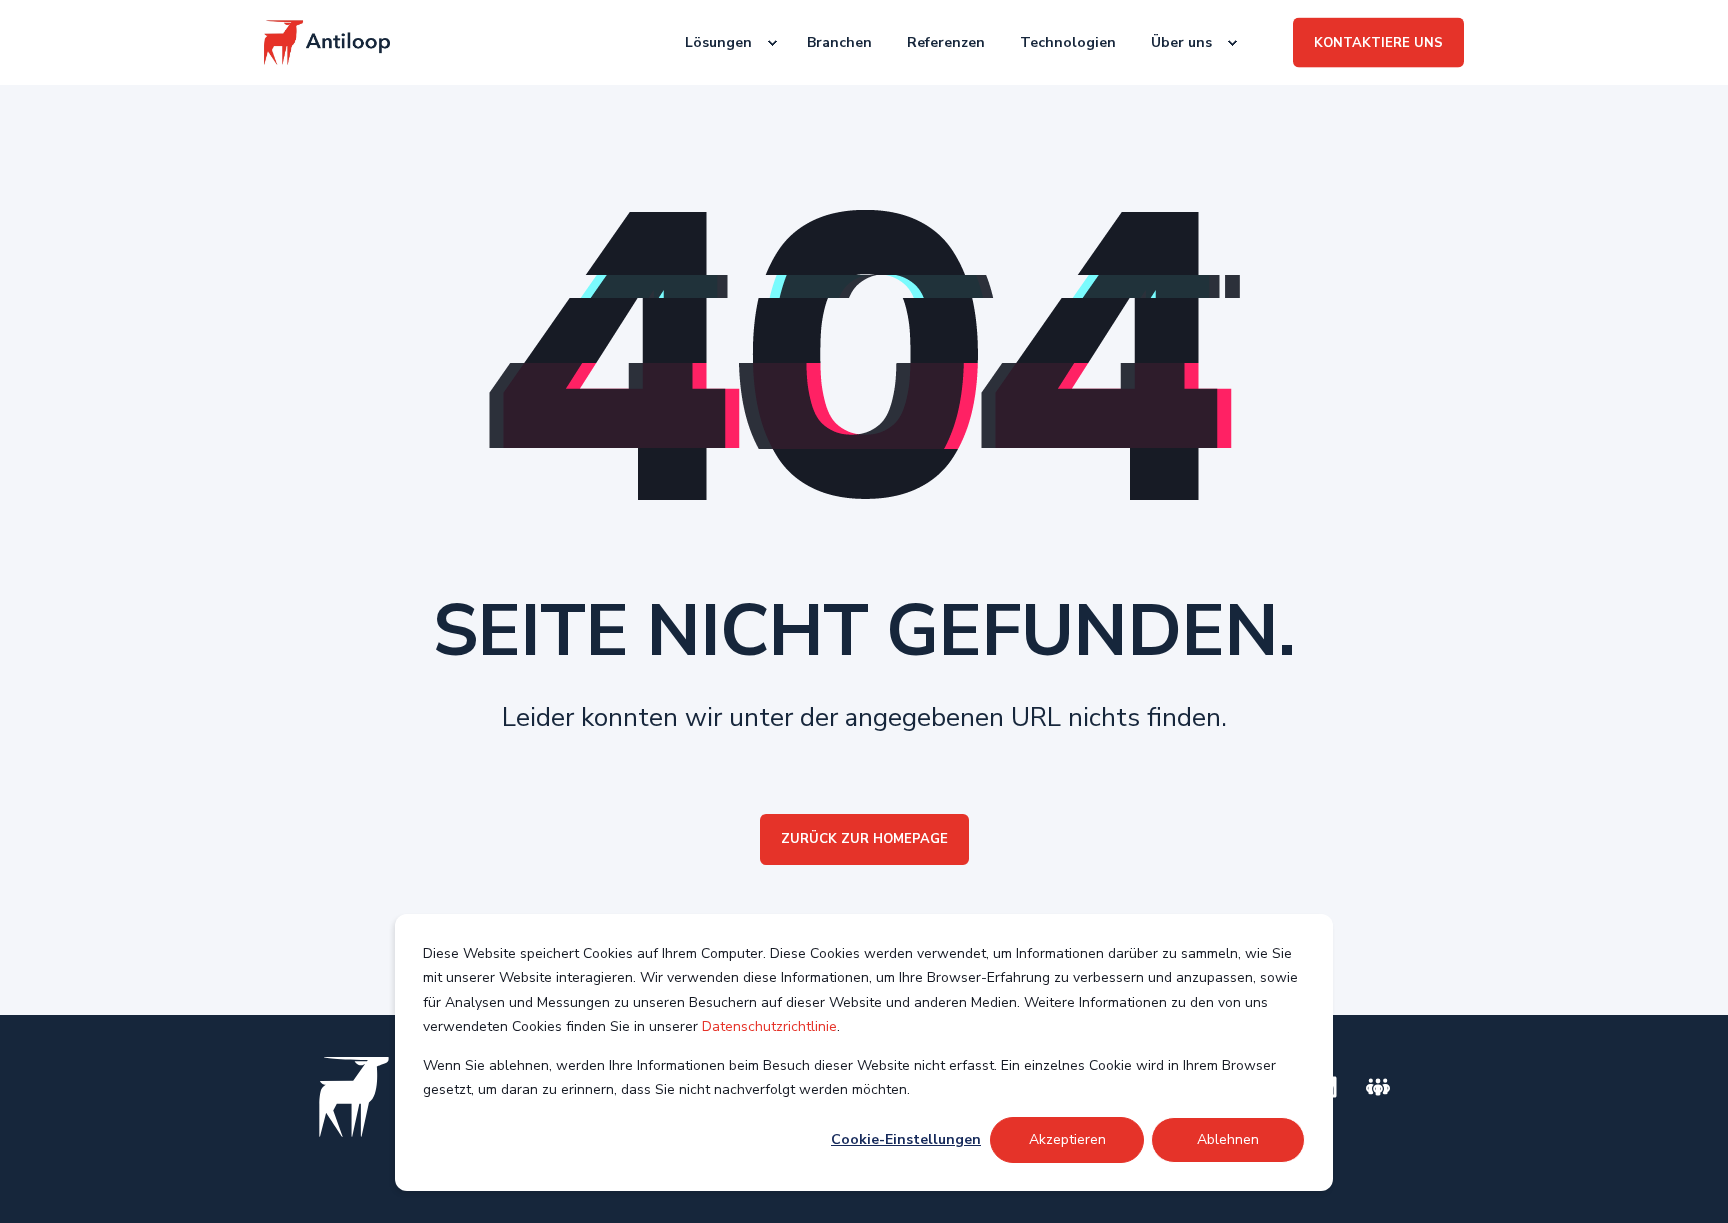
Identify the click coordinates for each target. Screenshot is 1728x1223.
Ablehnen (1228, 1139)
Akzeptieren (1067, 1139)
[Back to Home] (327, 42)
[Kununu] (1378, 1087)
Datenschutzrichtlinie (769, 1026)
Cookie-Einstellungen (906, 1139)
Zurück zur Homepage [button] (864, 839)
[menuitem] (721, 43)
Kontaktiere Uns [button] (1378, 42)
